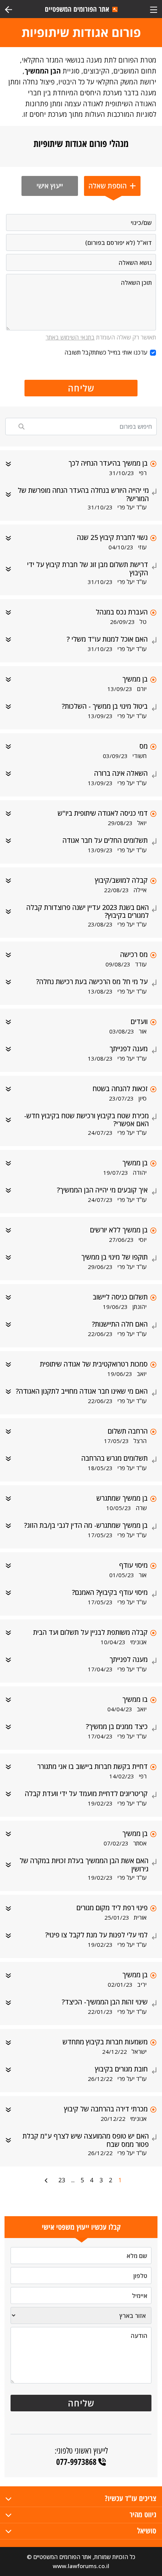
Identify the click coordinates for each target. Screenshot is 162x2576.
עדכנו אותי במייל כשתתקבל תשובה (106, 352)
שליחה (81, 388)
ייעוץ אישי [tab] (50, 186)
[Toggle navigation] (154, 9)
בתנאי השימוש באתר (70, 337)
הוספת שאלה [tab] (109, 186)
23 (62, 2180)
